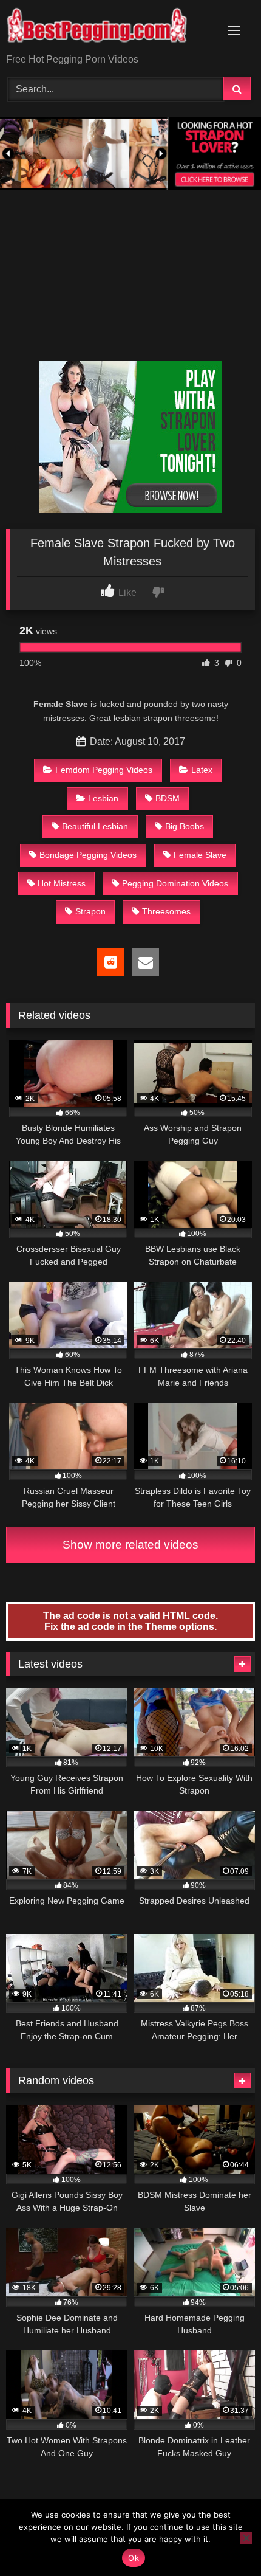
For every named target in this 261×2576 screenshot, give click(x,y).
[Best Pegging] (107, 28)
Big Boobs (185, 826)
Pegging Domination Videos (175, 883)
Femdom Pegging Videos (104, 770)
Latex (202, 770)
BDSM (168, 798)
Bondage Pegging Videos (88, 855)
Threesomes (166, 911)
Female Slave (200, 855)
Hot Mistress (62, 883)
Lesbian (103, 798)
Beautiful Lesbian (95, 826)
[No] (246, 2538)
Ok (134, 2558)
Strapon (90, 911)
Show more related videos (130, 1545)
